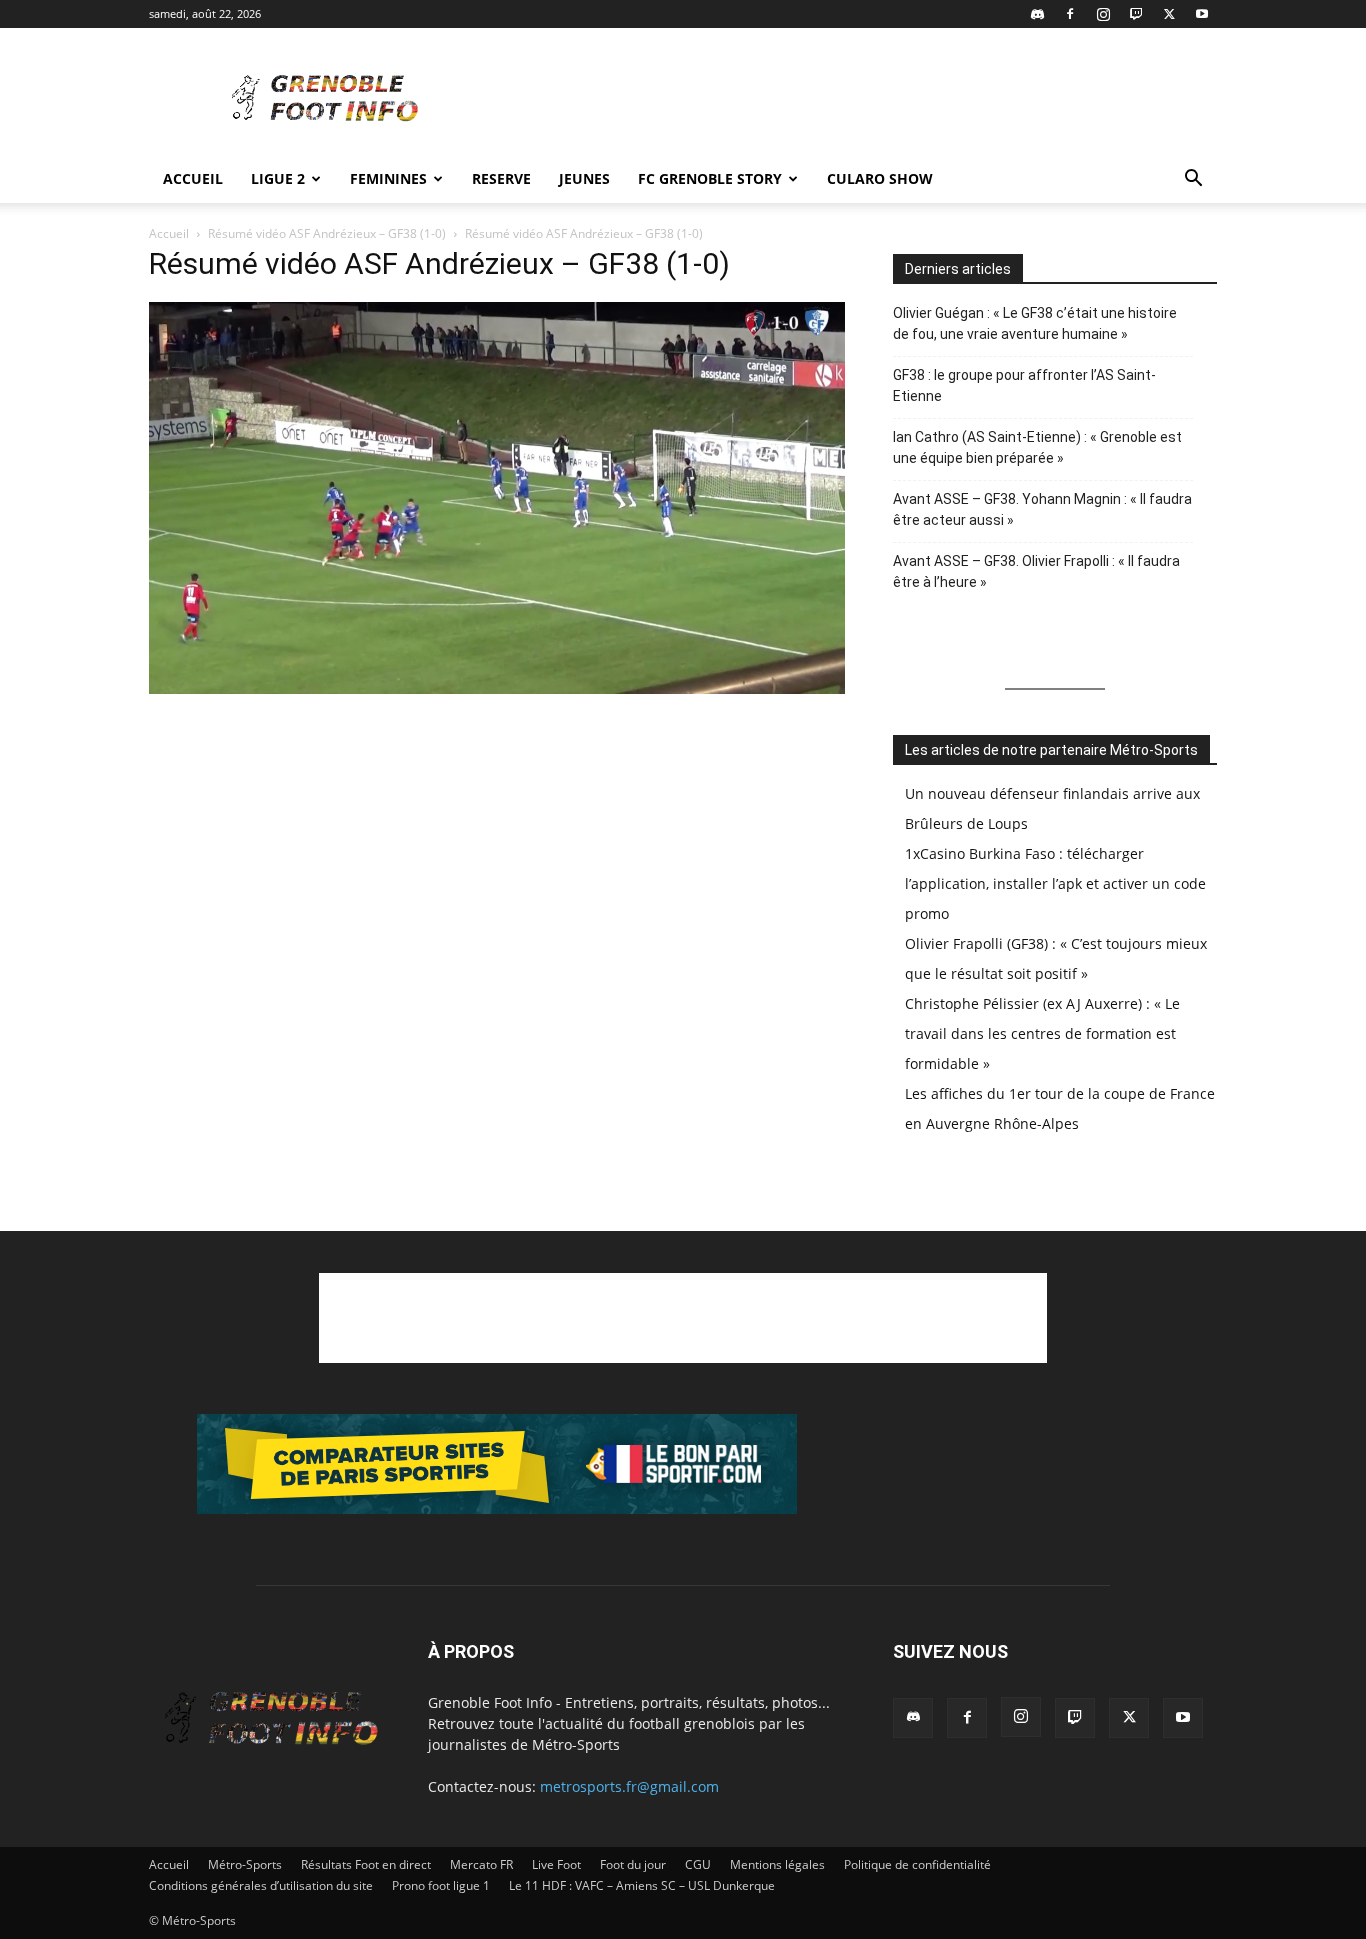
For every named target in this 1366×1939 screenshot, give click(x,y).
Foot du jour (633, 1864)
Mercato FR (481, 1864)
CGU (698, 1864)
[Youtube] (1202, 14)
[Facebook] (1070, 14)
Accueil (193, 178)
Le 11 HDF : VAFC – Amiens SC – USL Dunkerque (642, 1885)
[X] (1169, 14)
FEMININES (388, 178)
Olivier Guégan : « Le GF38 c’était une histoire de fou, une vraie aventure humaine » (1035, 323)
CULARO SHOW (880, 178)
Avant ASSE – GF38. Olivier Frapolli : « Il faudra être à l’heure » (1036, 571)
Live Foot (556, 1864)
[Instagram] (1103, 14)
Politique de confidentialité (917, 1864)
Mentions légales (777, 1864)
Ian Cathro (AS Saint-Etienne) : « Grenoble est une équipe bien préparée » (1037, 447)
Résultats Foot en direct (366, 1864)
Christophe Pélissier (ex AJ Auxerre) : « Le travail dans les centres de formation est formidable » (1042, 1033)
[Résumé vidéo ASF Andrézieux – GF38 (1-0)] (497, 688)
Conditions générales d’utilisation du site (261, 1885)
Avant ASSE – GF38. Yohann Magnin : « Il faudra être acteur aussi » (1042, 509)
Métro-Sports (245, 1864)
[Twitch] (1136, 14)
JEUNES (584, 178)
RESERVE (501, 178)
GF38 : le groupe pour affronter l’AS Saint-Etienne (1024, 385)
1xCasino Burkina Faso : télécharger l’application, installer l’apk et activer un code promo (1055, 883)
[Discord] (1037, 14)
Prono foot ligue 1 (441, 1885)
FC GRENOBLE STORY (710, 178)
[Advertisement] (853, 101)
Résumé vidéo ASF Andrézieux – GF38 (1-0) (327, 233)
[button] (1193, 180)
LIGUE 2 (278, 178)
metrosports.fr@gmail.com (629, 1786)
